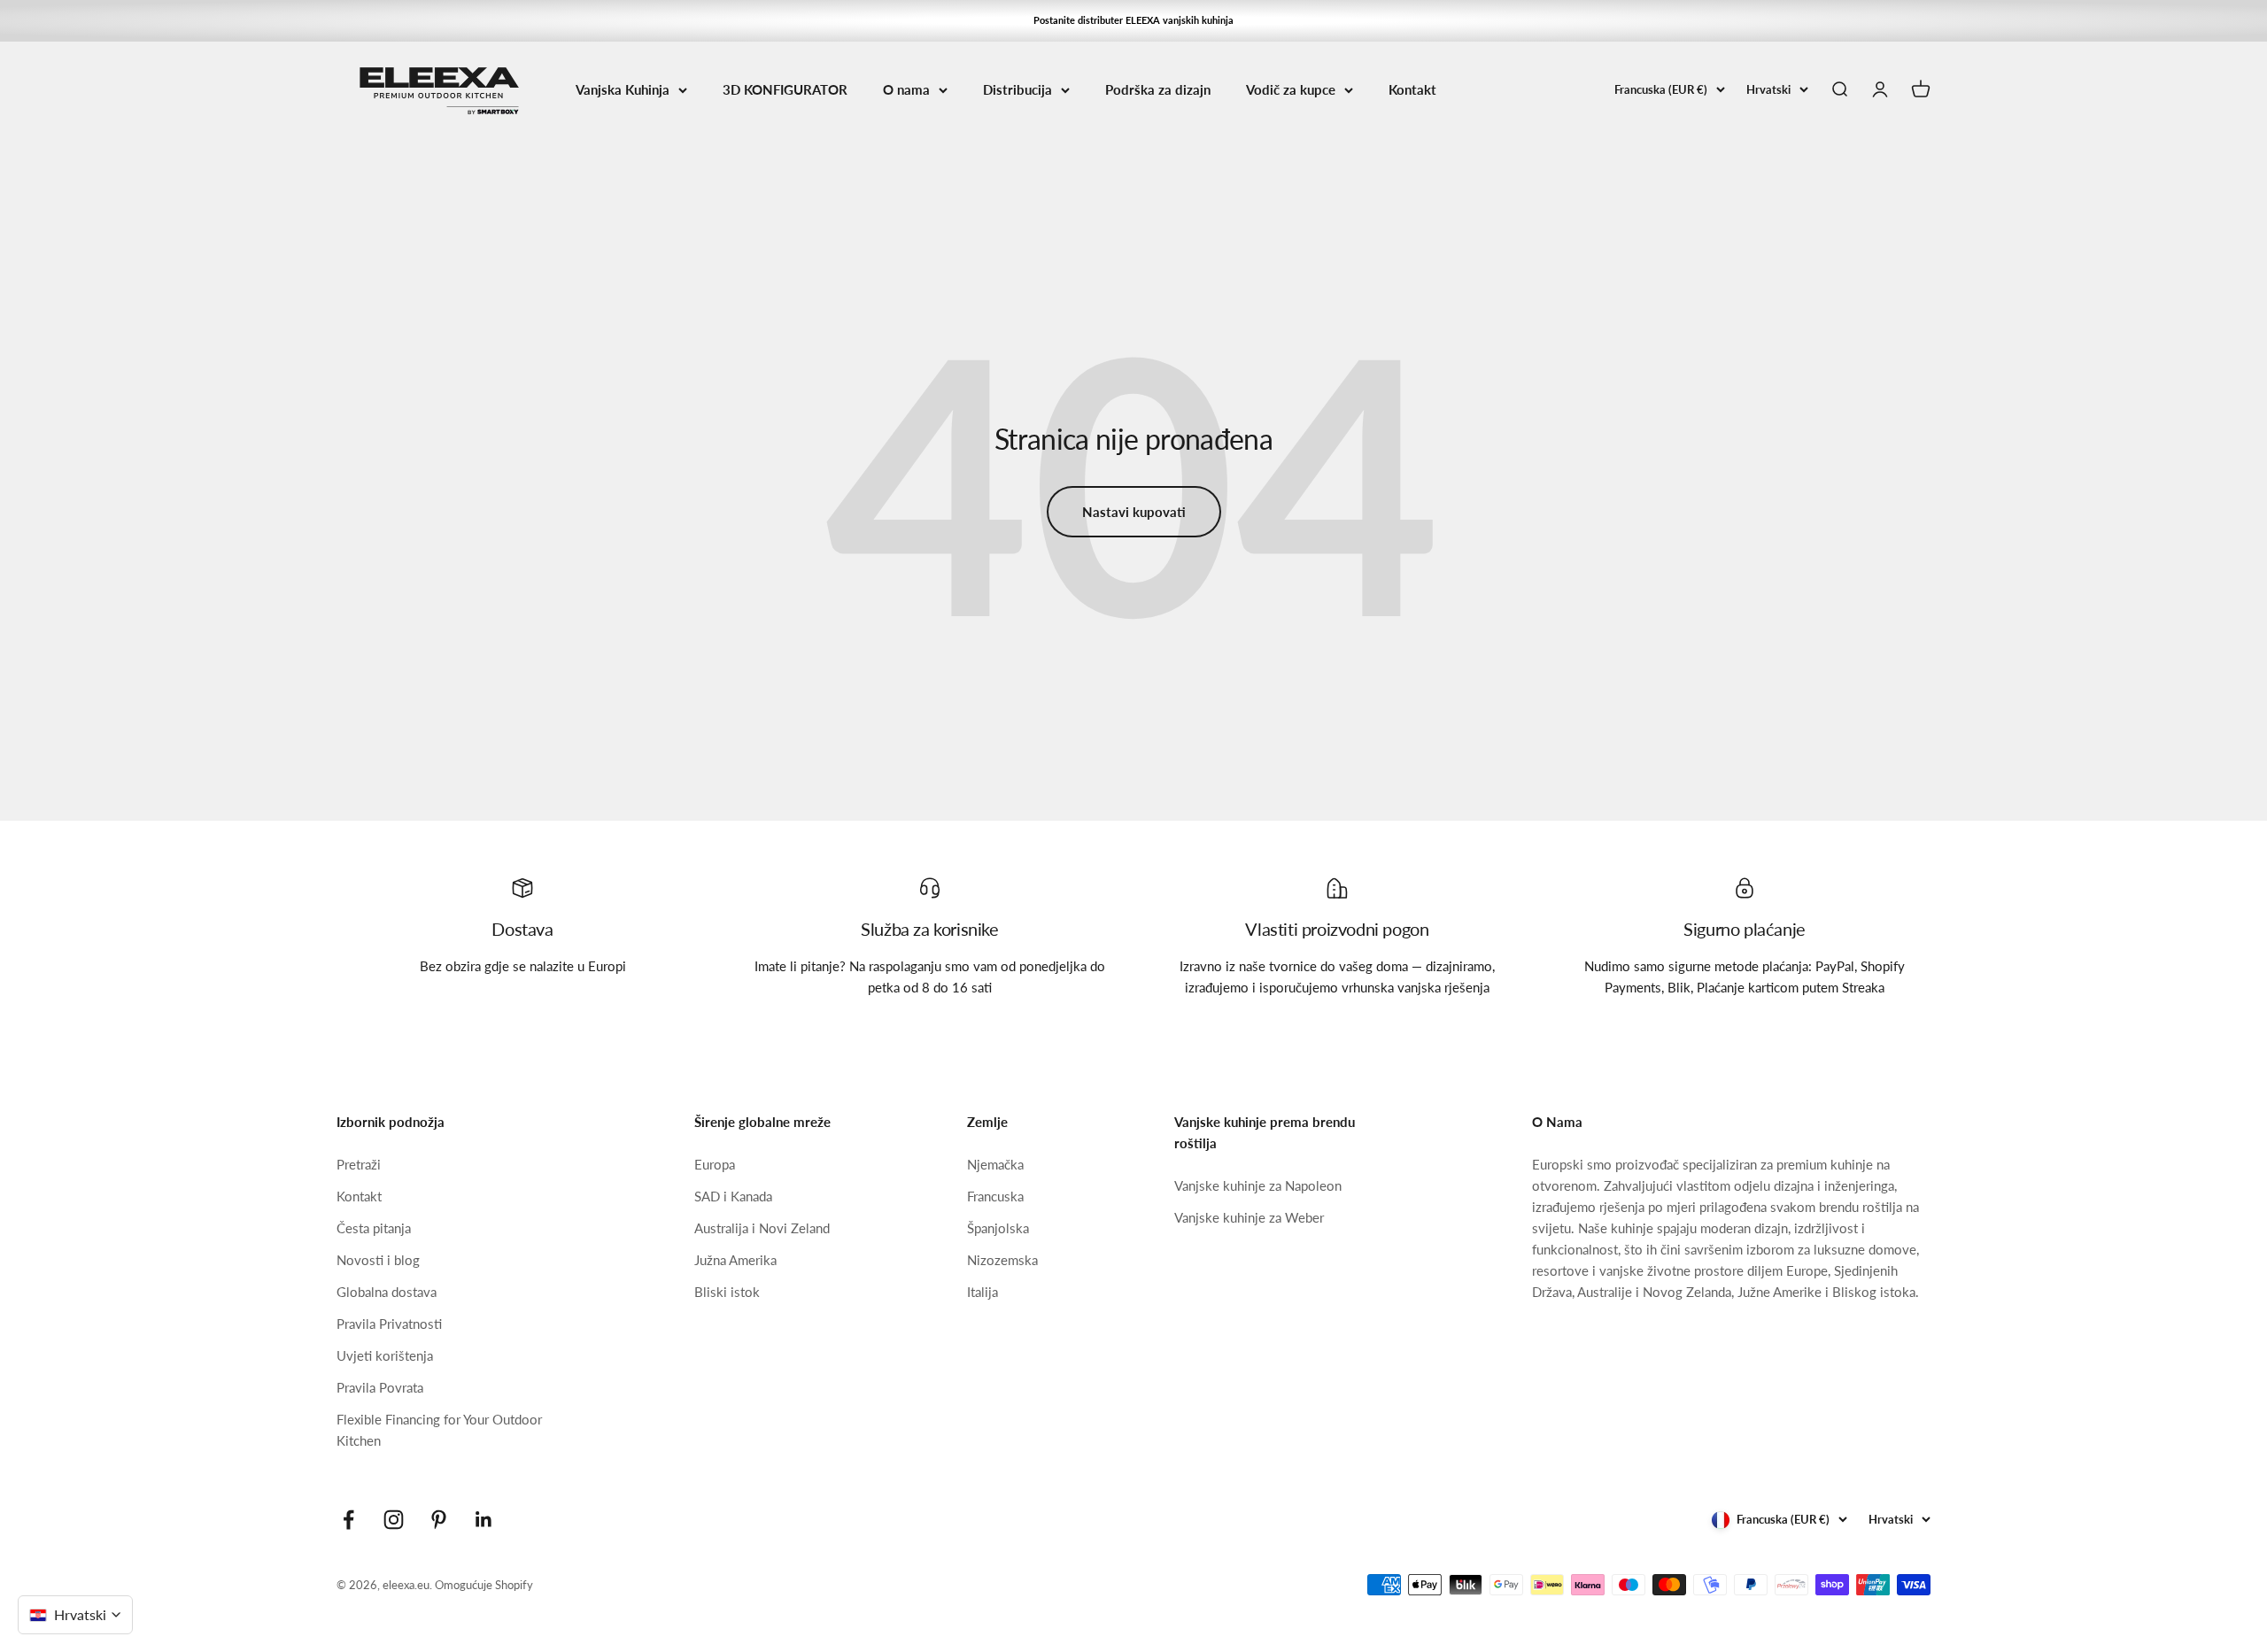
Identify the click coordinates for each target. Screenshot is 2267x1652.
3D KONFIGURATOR (785, 89)
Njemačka (995, 1164)
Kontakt (1412, 89)
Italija (983, 1292)
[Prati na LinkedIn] (484, 1520)
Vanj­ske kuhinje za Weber (1249, 1217)
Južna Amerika (735, 1260)
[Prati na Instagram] (394, 1520)
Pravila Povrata (380, 1387)
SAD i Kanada (733, 1196)
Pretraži (359, 1164)
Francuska (995, 1196)
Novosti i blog (378, 1260)
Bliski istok (727, 1292)
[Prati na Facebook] (348, 1520)
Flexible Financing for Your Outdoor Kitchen (439, 1430)
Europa (715, 1164)
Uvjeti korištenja (385, 1355)
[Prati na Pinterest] (439, 1520)
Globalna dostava (387, 1292)
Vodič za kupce (1291, 89)
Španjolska (998, 1228)
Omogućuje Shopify (484, 1585)
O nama (906, 89)
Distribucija (1017, 89)
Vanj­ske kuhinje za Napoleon (1258, 1185)
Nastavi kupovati (1134, 512)
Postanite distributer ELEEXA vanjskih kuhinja (1133, 20)
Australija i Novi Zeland (762, 1228)
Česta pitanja (374, 1228)
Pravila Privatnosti (389, 1324)
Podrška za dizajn (1158, 89)
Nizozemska (1002, 1260)
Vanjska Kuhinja (623, 89)
